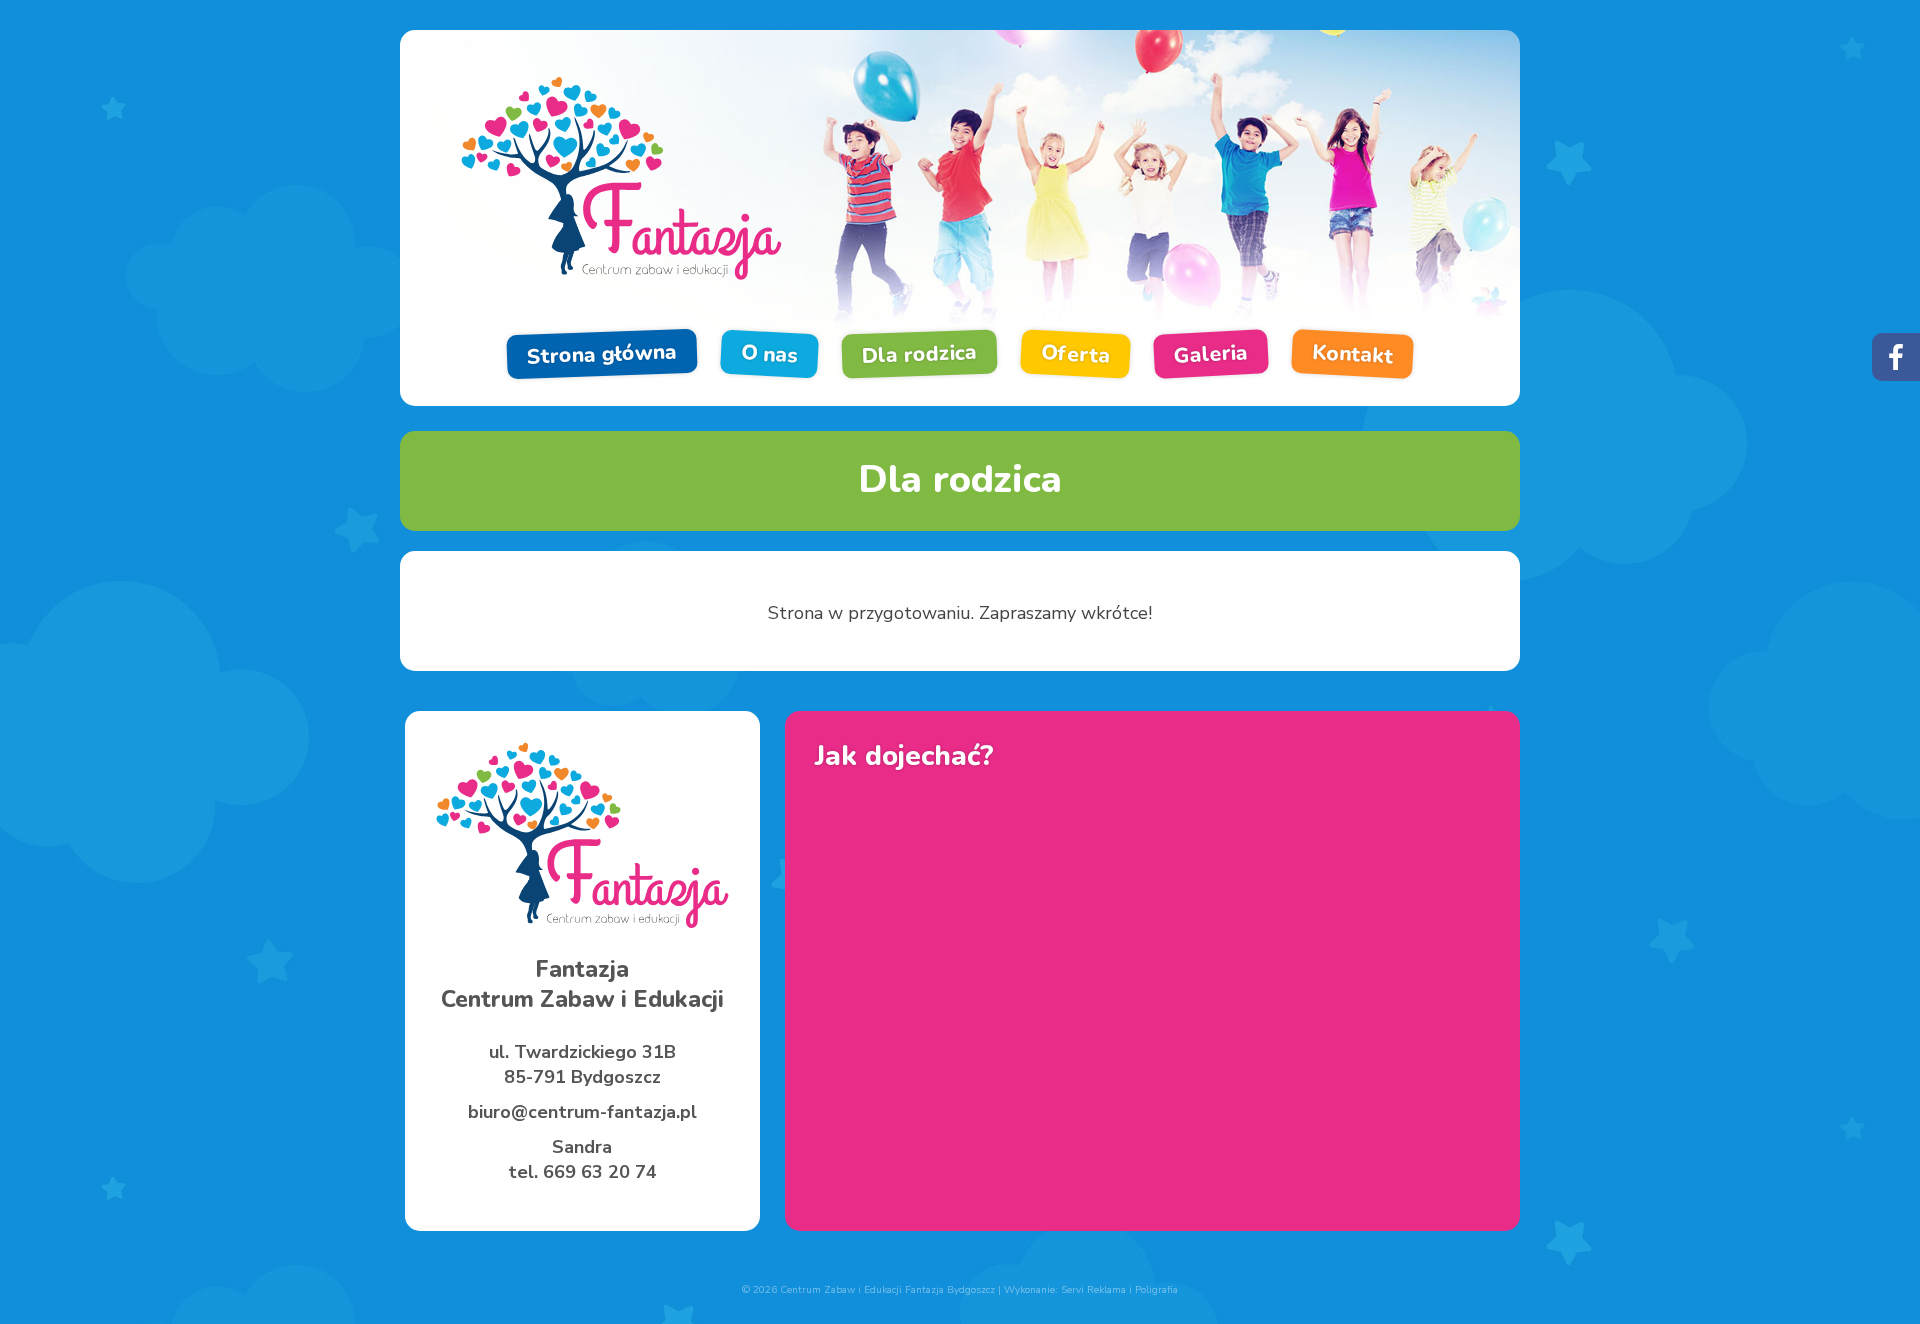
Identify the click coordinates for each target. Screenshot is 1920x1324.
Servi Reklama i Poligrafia (1119, 1290)
